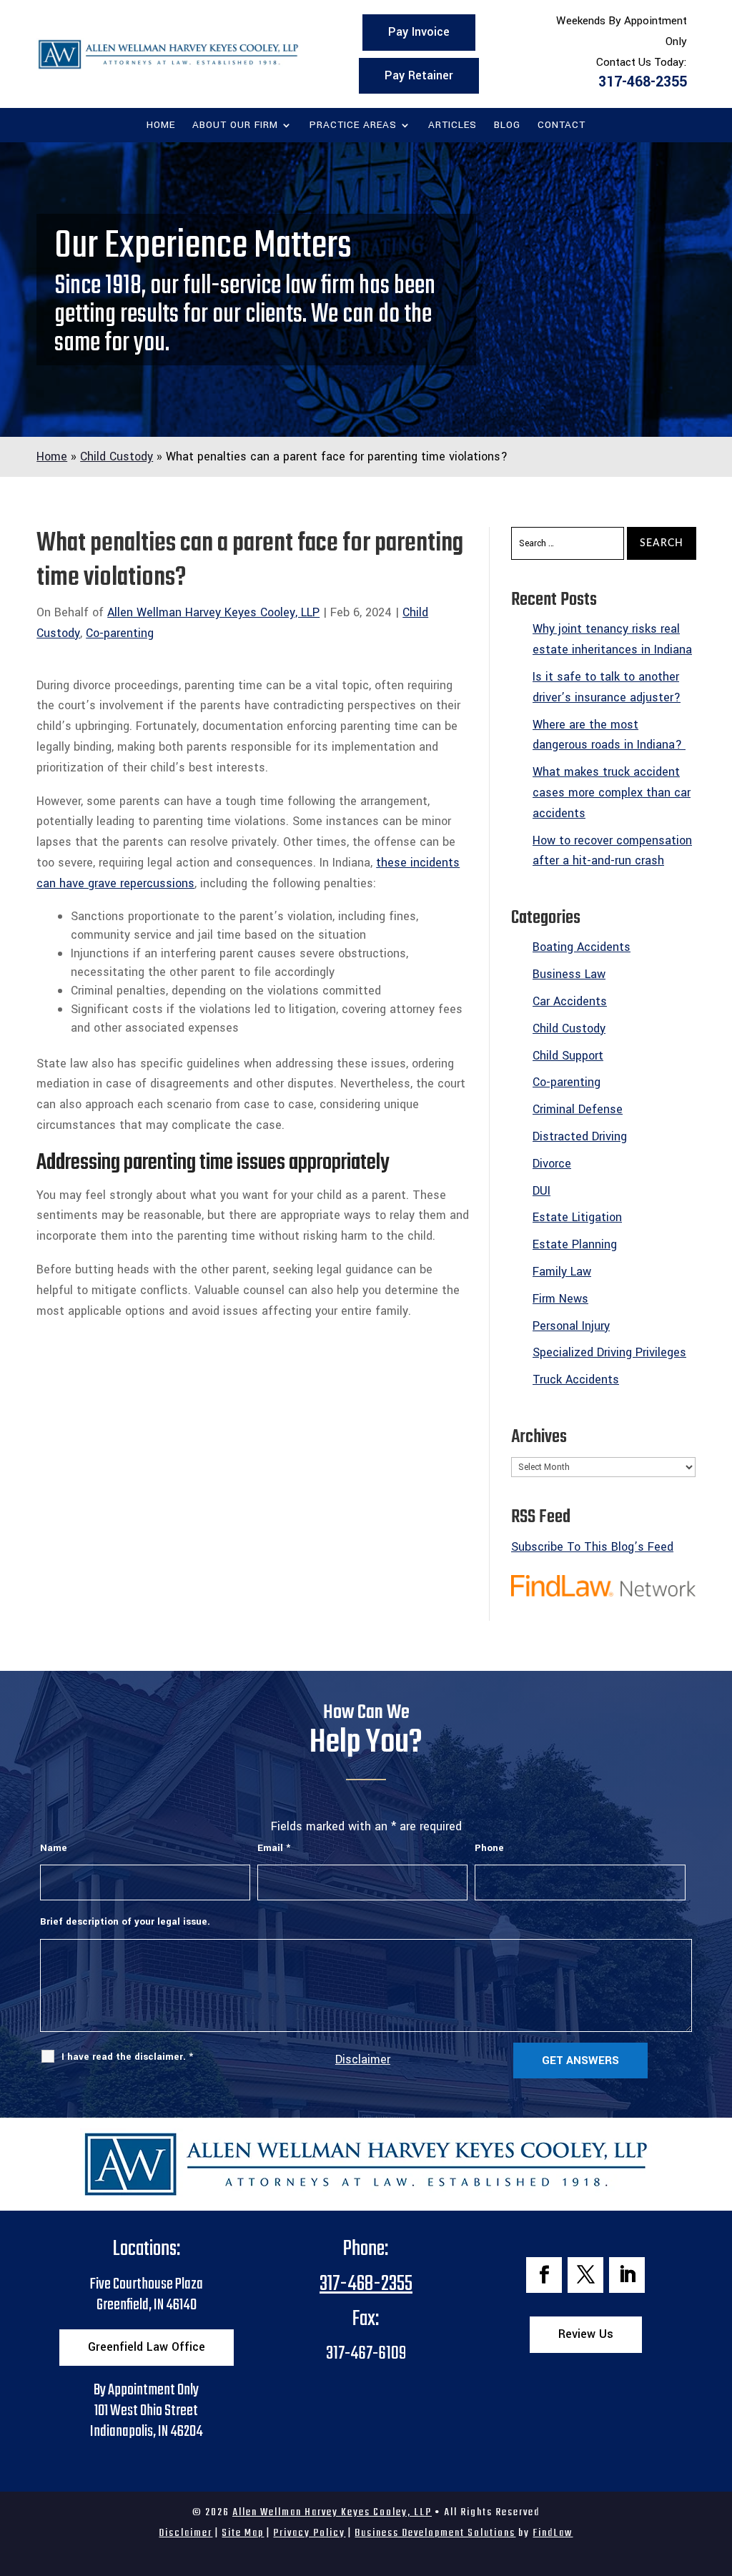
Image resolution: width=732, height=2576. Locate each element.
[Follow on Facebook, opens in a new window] (544, 2275)
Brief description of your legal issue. (125, 1921)
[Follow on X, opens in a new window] (585, 2275)
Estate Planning (575, 1244)
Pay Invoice (419, 32)
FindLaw (553, 2533)
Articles (452, 126)
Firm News (560, 1299)
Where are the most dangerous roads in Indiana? (609, 735)
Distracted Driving (580, 1136)
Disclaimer (363, 2059)
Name (54, 1848)
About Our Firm (235, 126)
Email (274, 1848)
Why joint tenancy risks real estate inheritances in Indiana (612, 639)
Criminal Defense (578, 1109)
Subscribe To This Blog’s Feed (592, 1547)
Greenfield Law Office (147, 2347)
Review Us (586, 2334)
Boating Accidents (582, 947)
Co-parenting (120, 633)
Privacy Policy (309, 2533)
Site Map (243, 2533)
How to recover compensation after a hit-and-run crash (612, 851)
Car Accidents (570, 1001)
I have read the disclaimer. (127, 2057)
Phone (489, 1848)
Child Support (568, 1056)
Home (161, 126)
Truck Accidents (576, 1380)
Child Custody (569, 1028)
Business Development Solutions (435, 2533)
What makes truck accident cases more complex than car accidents (612, 793)
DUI (541, 1191)
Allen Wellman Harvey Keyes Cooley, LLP (213, 612)
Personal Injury (571, 1326)
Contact (562, 126)
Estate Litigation (577, 1217)
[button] (718, 2472)
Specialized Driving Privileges (609, 1352)
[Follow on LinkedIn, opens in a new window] (627, 2275)
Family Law (562, 1272)
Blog (507, 126)
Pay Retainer (419, 75)
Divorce (552, 1164)
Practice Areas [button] (353, 126)
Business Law (569, 974)
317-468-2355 (643, 82)
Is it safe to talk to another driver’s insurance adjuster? (607, 687)
